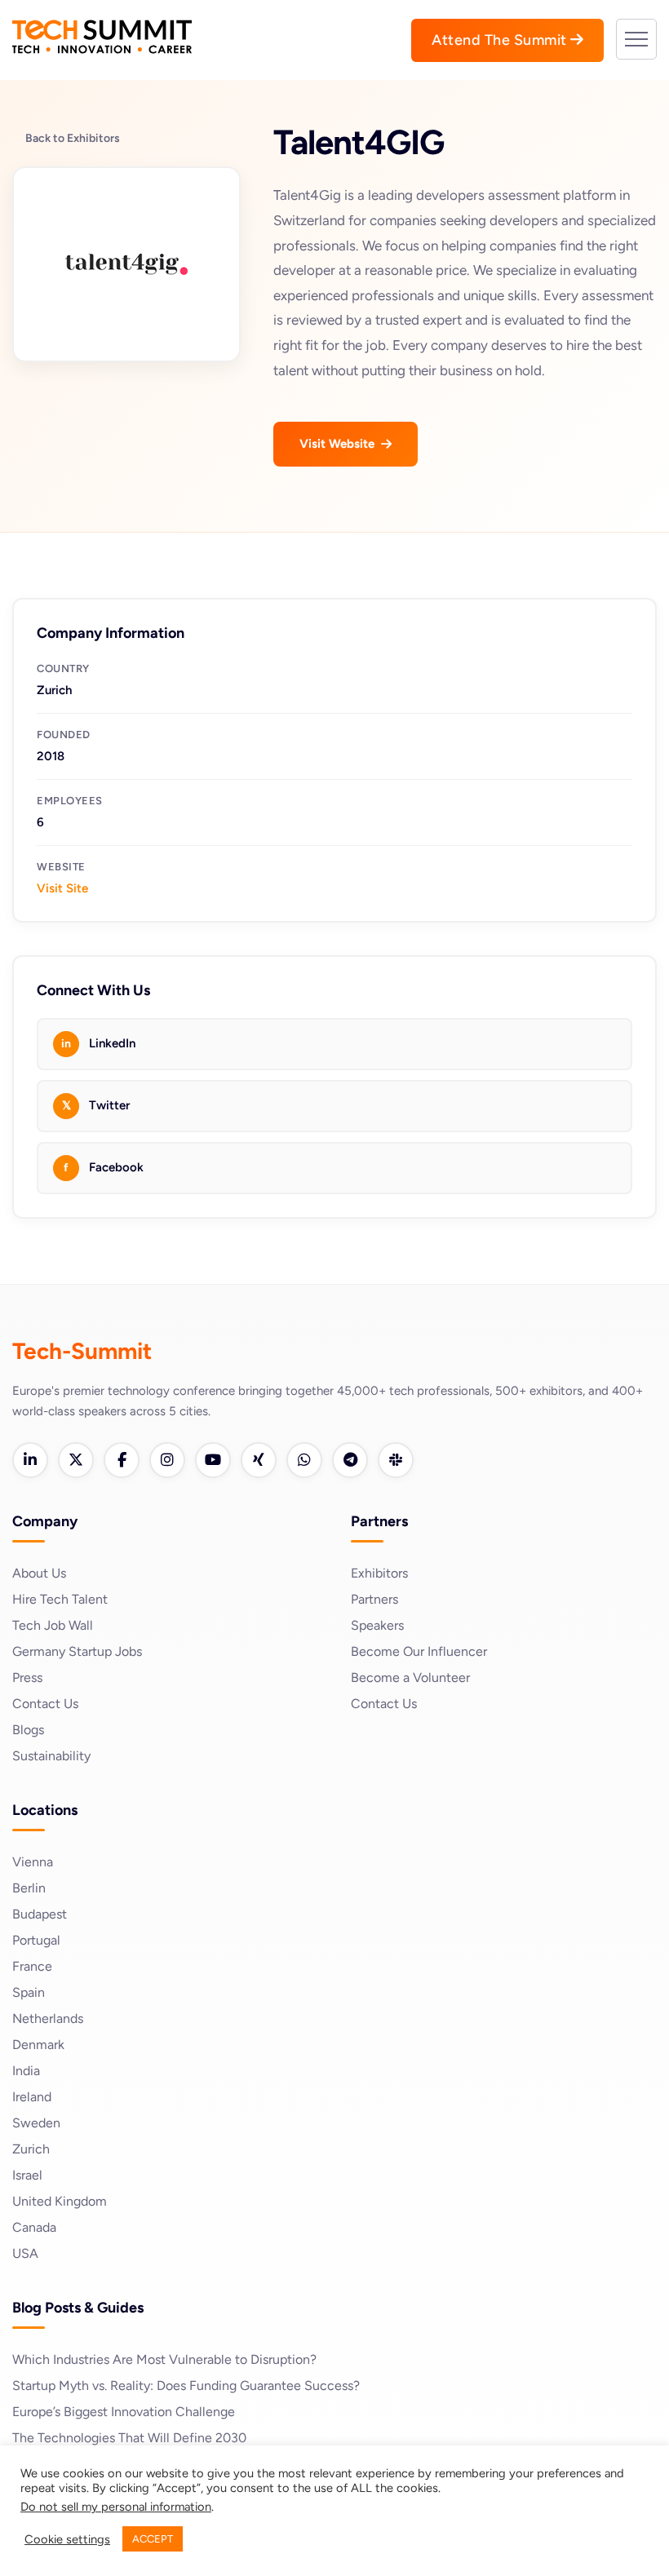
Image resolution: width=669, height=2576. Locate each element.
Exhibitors (379, 1573)
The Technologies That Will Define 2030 (129, 2438)
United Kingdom (60, 2201)
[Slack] (396, 1460)
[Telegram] (350, 1460)
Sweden (36, 2123)
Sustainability (51, 1756)
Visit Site (62, 888)
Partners (374, 1599)
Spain (29, 1992)
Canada (34, 2227)
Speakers (377, 1625)
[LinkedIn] (30, 1460)
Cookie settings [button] (67, 2539)
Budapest (40, 1914)
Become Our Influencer (419, 1651)
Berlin (29, 1888)
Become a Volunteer (410, 1677)
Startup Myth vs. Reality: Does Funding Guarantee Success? (186, 2386)
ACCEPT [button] (153, 2539)
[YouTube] (213, 1460)
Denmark (38, 2045)
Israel (27, 2175)
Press (27, 1677)
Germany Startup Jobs (77, 1651)
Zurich (31, 2149)
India (26, 2071)
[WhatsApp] (304, 1460)
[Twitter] (76, 1460)
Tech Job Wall (53, 1625)
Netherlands (48, 2018)
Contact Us (45, 1704)
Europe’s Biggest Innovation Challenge (124, 2412)
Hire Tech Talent (60, 1599)
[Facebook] (122, 1460)
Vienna (33, 1862)
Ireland (32, 2097)
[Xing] (259, 1460)
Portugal (36, 1940)
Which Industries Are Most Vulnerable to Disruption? (164, 2359)
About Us (39, 1573)
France (32, 1966)
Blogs (28, 1730)
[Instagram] (167, 1460)
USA (25, 2253)
